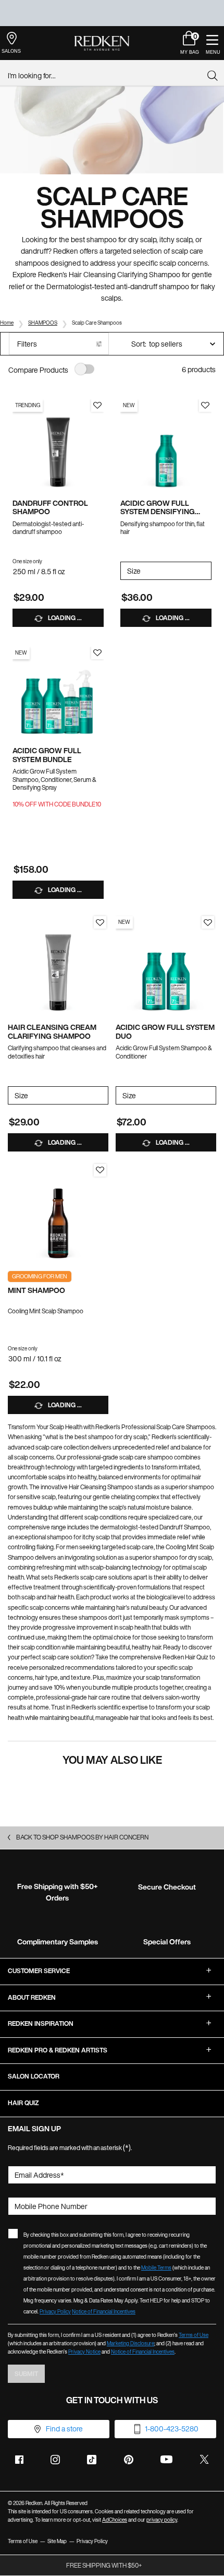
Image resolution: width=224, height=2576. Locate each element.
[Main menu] (212, 43)
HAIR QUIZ (23, 2103)
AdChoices (115, 2520)
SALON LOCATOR (34, 2076)
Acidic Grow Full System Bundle (47, 755)
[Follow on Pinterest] (129, 2460)
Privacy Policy (55, 2312)
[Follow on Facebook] (19, 2460)
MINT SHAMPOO (36, 1291)
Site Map (57, 2541)
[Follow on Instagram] (55, 2460)
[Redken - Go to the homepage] (102, 43)
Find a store (64, 2429)
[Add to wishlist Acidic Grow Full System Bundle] (97, 653)
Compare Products (38, 370)
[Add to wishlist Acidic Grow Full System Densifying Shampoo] (205, 406)
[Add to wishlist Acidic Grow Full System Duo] (208, 922)
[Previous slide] (18, 445)
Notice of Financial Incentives (104, 2312)
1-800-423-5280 (172, 2429)
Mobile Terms (156, 2268)
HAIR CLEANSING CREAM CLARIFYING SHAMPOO (52, 1032)
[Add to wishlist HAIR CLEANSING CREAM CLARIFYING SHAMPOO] (100, 922)
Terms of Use (194, 2335)
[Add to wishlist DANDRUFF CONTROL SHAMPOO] (97, 406)
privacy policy (162, 2520)
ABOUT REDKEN (32, 1997)
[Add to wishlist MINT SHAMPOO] (100, 1170)
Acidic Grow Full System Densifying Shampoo (158, 508)
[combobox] (108, 76)
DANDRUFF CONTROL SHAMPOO (50, 508)
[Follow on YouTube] (166, 2459)
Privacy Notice (84, 2352)
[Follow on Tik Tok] (92, 2460)
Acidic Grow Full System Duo (165, 1032)
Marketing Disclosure (130, 2343)
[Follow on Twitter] (204, 2460)
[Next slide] (98, 445)
